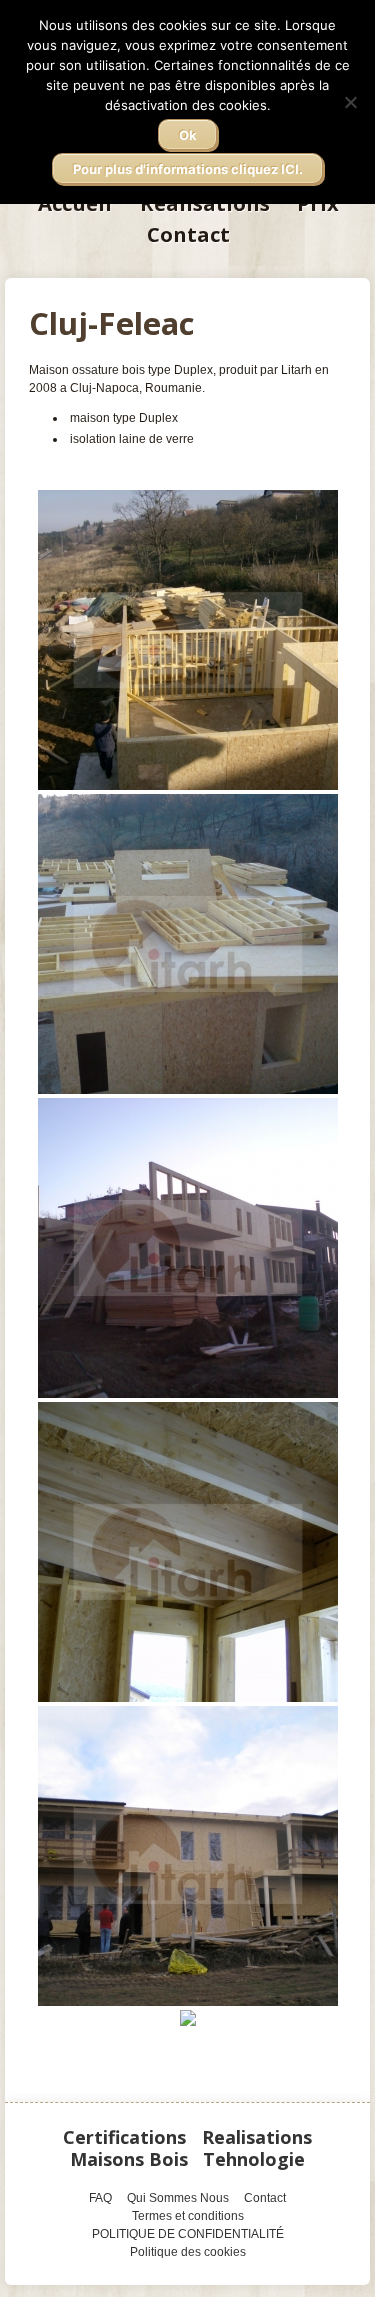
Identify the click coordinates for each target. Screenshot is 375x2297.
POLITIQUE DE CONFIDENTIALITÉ (188, 2234)
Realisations (257, 2137)
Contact (188, 234)
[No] (350, 102)
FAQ (100, 2198)
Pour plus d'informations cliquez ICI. (188, 169)
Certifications (124, 2137)
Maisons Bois (129, 2159)
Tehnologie (254, 2159)
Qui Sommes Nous (178, 2198)
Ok (188, 135)
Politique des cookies (188, 2252)
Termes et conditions (188, 2216)
